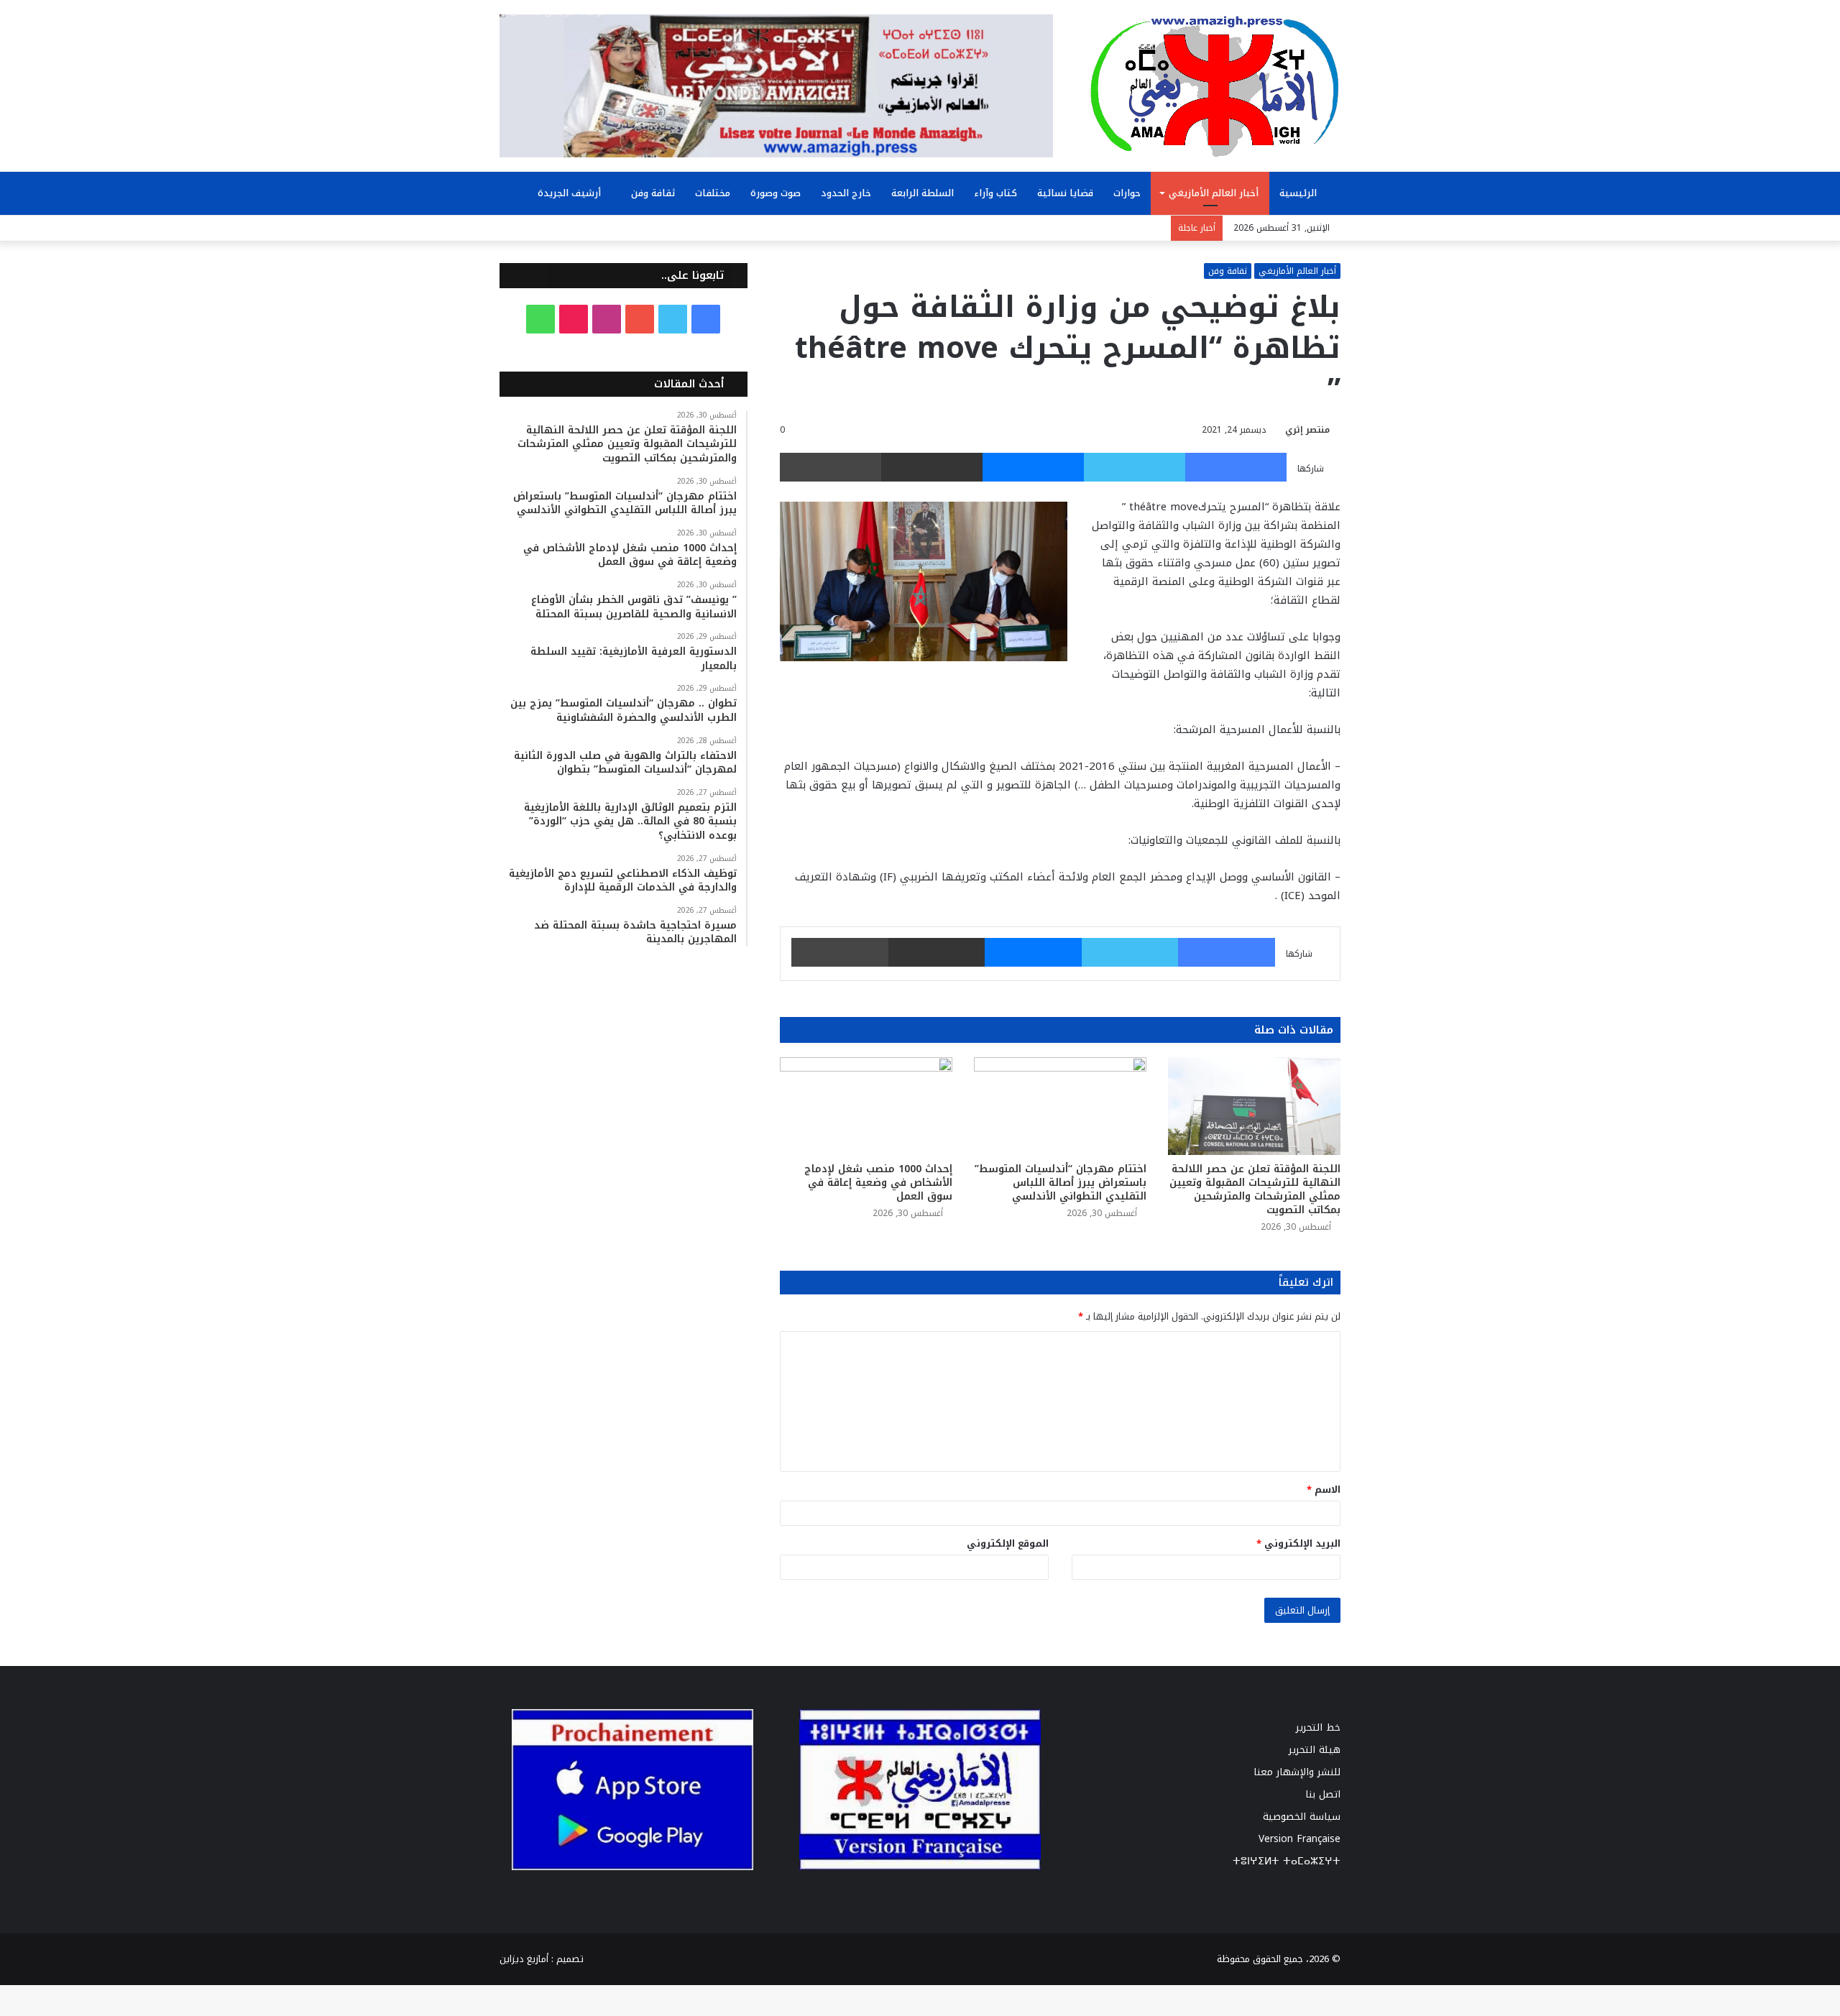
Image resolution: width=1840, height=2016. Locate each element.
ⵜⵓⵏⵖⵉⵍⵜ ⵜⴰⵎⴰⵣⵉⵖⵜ (1287, 1861)
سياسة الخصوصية (1302, 1817)
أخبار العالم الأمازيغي (1214, 193)
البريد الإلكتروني (1298, 1543)
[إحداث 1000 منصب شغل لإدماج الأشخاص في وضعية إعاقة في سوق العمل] (866, 1106)
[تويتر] (1135, 467)
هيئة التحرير (1315, 1750)
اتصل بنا (1323, 1794)
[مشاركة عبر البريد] (932, 467)
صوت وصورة (776, 193)
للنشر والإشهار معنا (1297, 1772)
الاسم (1324, 1490)
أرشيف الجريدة (571, 193)
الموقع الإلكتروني (1008, 1543)
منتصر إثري (1307, 430)
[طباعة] (831, 467)
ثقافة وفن (653, 193)
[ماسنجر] (1033, 467)
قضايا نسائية (1065, 193)
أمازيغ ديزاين (524, 1959)
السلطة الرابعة (923, 193)
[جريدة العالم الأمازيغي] (1215, 86)
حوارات (1127, 193)
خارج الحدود (846, 193)
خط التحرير (1318, 1727)
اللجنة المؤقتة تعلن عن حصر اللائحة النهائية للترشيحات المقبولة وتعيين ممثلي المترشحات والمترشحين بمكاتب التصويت (1255, 1189)
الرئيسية (1299, 193)
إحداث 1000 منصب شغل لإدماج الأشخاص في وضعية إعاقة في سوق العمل (878, 1183)
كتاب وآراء (995, 193)
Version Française (1299, 1839)
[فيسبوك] (1236, 467)
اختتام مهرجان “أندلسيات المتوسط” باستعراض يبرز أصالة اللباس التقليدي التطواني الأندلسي (1061, 1183)
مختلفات (713, 193)
